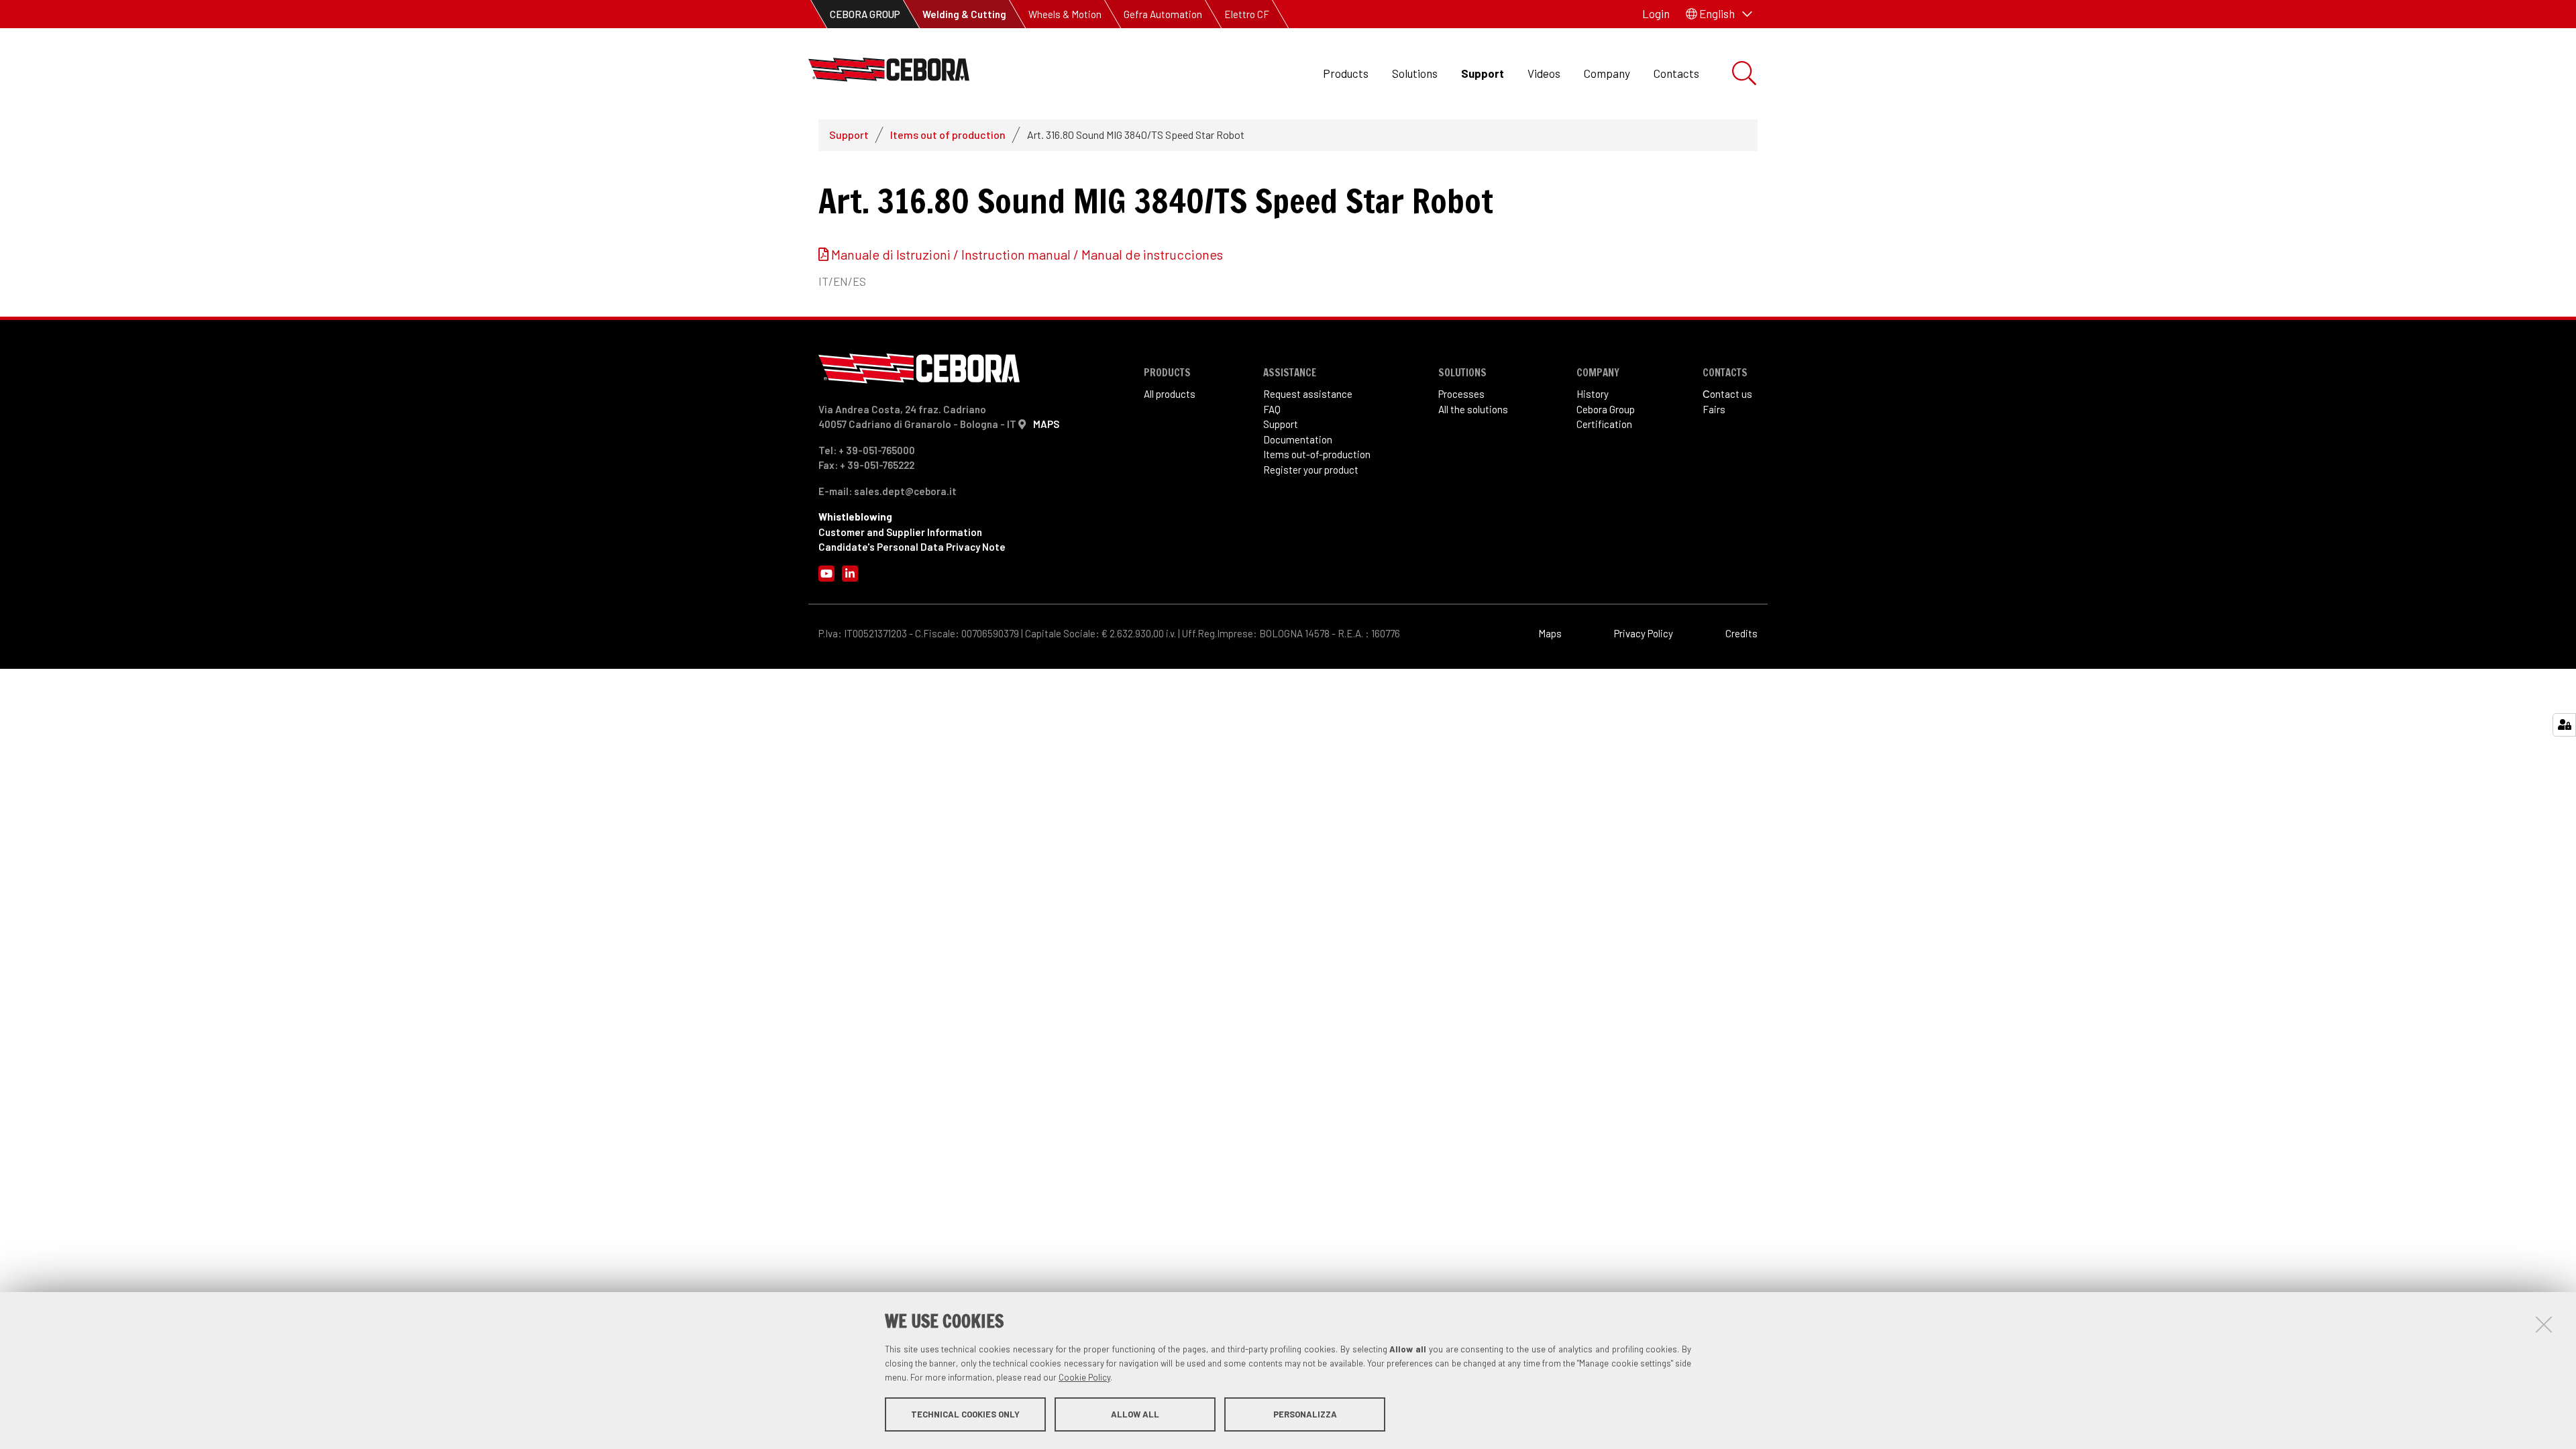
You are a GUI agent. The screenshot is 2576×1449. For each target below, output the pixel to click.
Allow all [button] (1135, 1414)
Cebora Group (1606, 409)
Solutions (1415, 73)
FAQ (1272, 409)
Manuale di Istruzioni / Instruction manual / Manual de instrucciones (1027, 254)
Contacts (1676, 73)
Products (1346, 73)
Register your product (1311, 470)
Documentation (1298, 439)
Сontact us (1727, 394)
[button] (1719, 14)
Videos (1544, 73)
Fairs (1714, 409)
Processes (1461, 394)
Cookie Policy (1084, 1377)
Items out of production (948, 135)
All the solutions (1473, 409)
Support (1483, 73)
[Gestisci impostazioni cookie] (2564, 725)
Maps (1550, 633)
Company (1607, 73)
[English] (889, 73)
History (1593, 394)
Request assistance (1308, 394)
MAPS (1046, 424)
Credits (1741, 633)
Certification (1604, 424)
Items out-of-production (1317, 454)
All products (1170, 394)
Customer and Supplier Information (900, 532)
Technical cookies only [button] (965, 1414)
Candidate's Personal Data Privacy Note (912, 547)
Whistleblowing (855, 517)
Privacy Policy (1644, 633)
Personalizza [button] (1305, 1414)
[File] (825, 254)
